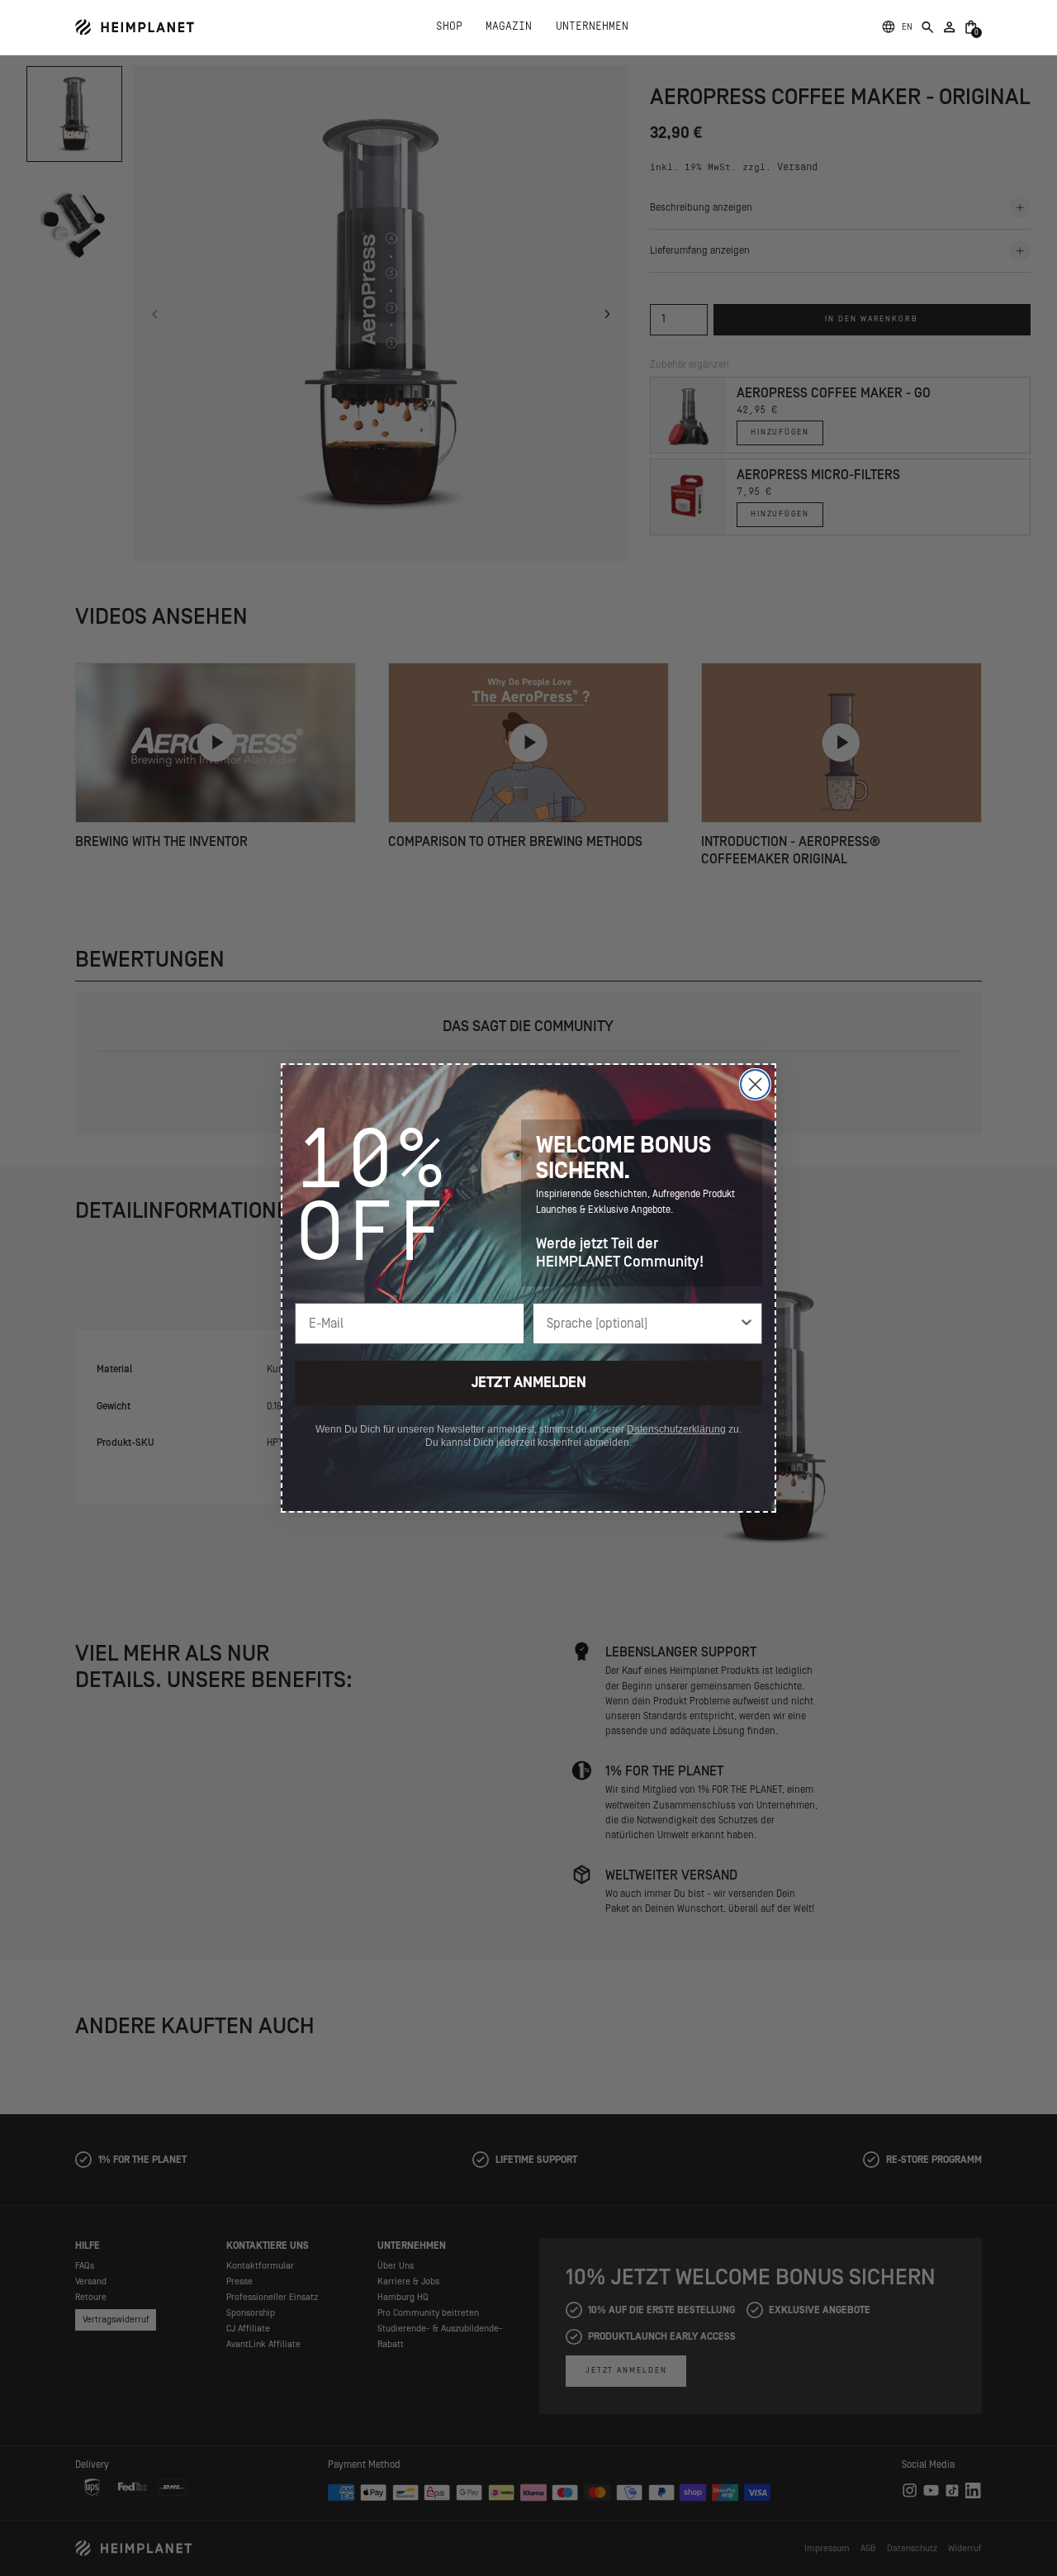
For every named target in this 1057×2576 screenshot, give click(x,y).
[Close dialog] (755, 1084)
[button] (907, 27)
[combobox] (642, 1324)
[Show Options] (747, 1324)
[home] (135, 27)
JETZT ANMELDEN (529, 1383)
